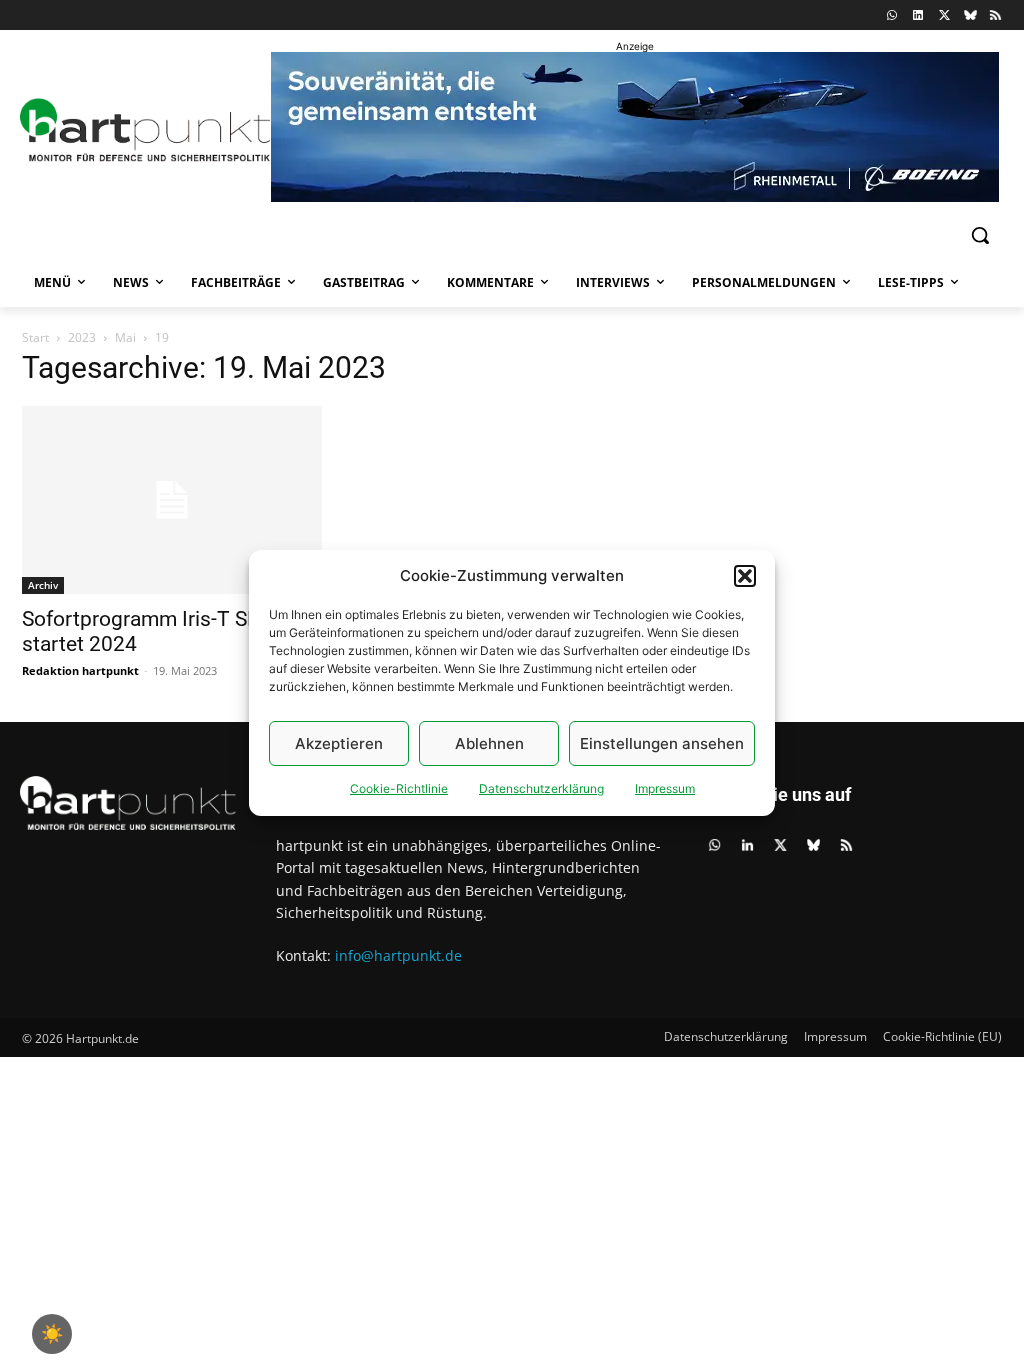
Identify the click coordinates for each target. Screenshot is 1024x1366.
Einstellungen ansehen (662, 743)
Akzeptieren (339, 743)
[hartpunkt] (138, 130)
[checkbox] (52, 1334)
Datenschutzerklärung (541, 788)
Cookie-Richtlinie (399, 788)
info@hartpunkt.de (398, 955)
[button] (745, 576)
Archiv (43, 585)
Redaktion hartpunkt (80, 670)
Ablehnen (489, 743)
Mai (125, 337)
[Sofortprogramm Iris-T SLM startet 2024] (172, 500)
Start (35, 337)
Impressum (665, 788)
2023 (82, 337)
